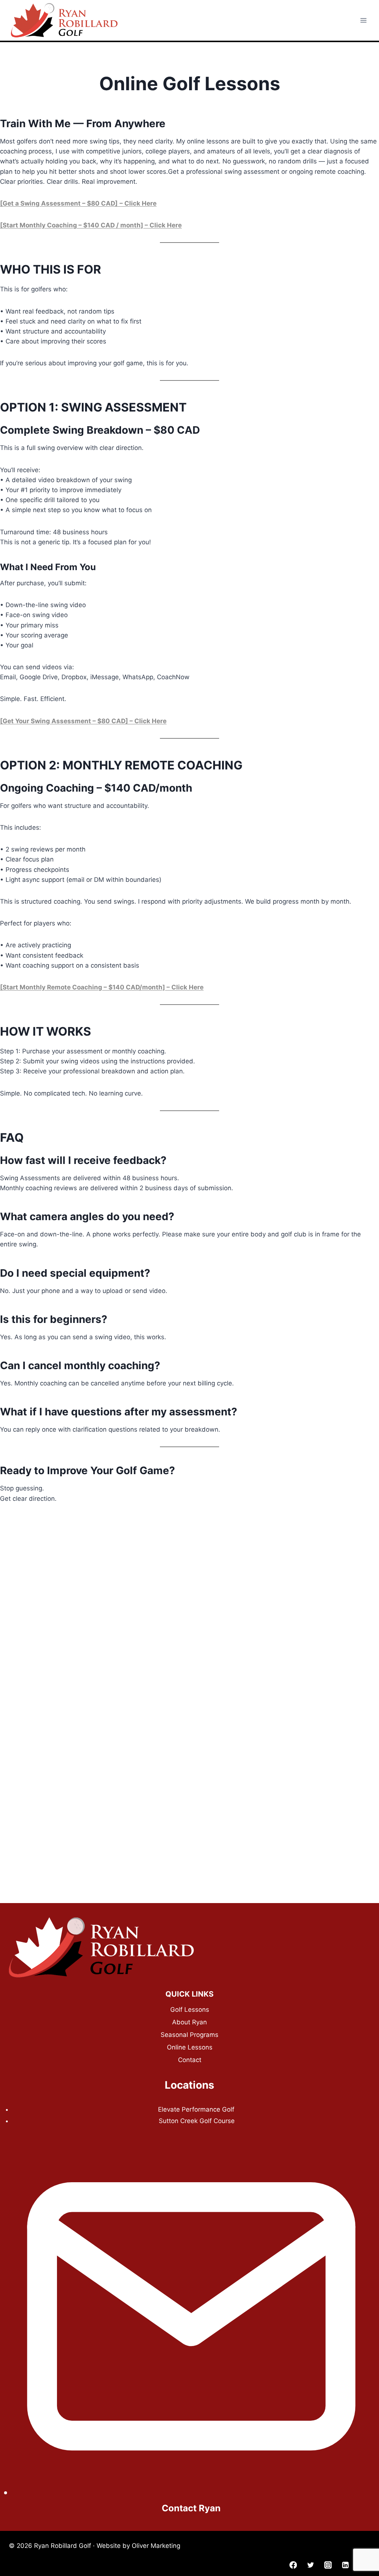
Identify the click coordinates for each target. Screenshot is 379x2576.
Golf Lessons (190, 2010)
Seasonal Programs (189, 2035)
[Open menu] (363, 20)
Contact (190, 2060)
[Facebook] (293, 2565)
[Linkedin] (345, 2565)
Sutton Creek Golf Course (197, 2121)
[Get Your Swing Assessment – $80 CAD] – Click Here (83, 721)
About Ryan (189, 2022)
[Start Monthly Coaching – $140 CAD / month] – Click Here (91, 225)
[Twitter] (310, 2565)
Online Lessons (190, 2047)
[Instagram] (328, 2565)
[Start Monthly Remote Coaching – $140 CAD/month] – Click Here (102, 987)
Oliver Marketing (156, 2546)
